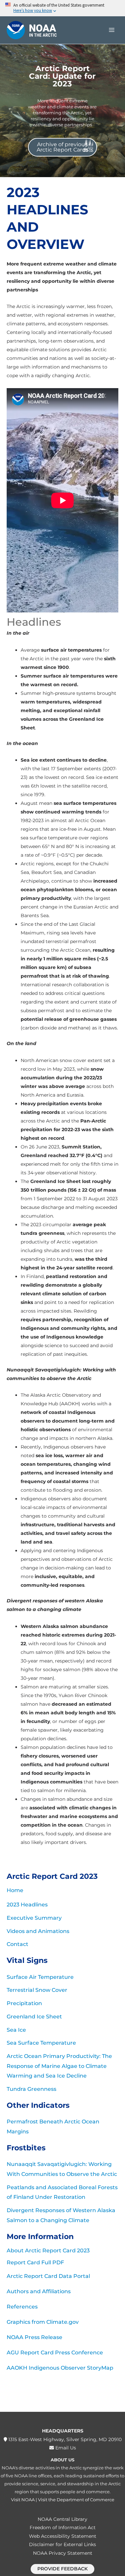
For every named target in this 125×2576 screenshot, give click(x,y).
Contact (17, 1944)
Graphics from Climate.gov (43, 2322)
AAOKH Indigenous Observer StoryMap (60, 2368)
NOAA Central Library (62, 2519)
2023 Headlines (27, 1905)
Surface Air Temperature (40, 1977)
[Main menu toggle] (111, 30)
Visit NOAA (23, 2500)
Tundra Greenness (31, 2089)
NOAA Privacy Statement (63, 2553)
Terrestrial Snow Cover (37, 1990)
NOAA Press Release (34, 2337)
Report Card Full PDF (35, 2262)
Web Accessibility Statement (63, 2536)
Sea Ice (16, 2030)
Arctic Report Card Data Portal (48, 2276)
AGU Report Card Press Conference (55, 2353)
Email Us (65, 2448)
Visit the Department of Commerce (76, 2500)
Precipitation (24, 2003)
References (22, 2307)
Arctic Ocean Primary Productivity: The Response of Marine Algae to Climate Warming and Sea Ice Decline (59, 2066)
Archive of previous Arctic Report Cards (62, 147)
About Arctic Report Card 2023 (48, 2251)
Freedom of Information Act (63, 2527)
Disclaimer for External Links (62, 2544)
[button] (62, 2569)
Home (15, 1890)
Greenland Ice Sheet (34, 2017)
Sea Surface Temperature (41, 2043)
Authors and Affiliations (39, 2291)
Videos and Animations (38, 1931)
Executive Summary (34, 1918)
